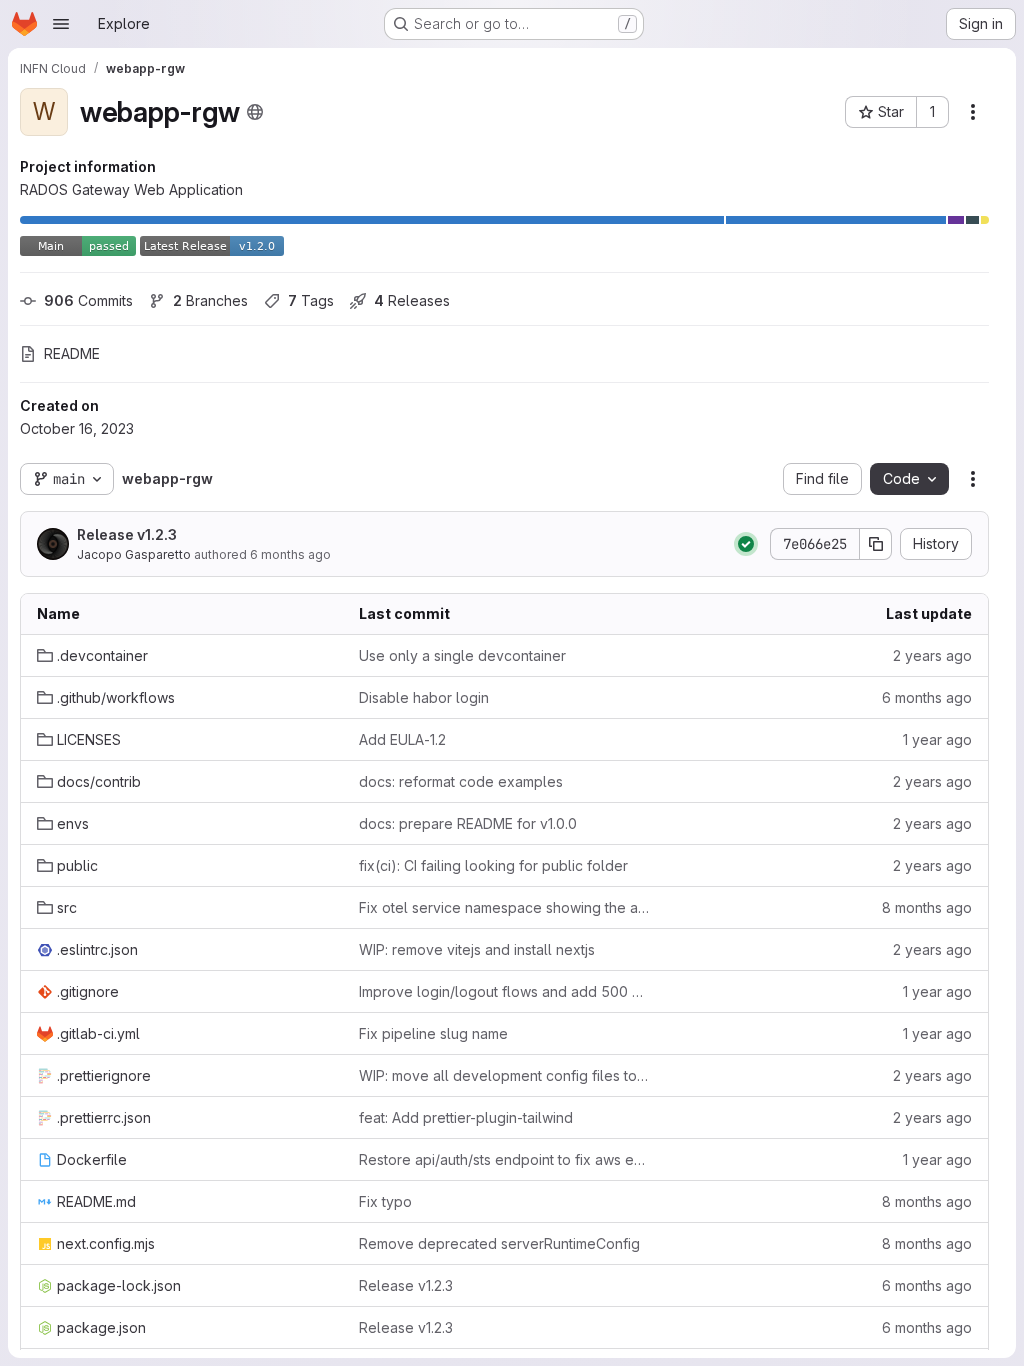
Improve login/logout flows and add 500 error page (504, 991)
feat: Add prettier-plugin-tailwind (466, 1117)
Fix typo (385, 1201)
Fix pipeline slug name (433, 1033)
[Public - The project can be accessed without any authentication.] (255, 112)
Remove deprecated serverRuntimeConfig (499, 1243)
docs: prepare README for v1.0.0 (468, 823)
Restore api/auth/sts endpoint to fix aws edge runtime (504, 1159)
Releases (412, 300)
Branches (210, 300)
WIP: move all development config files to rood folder (504, 1075)
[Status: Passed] (746, 544)
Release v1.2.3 (127, 534)
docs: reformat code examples (461, 781)
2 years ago (932, 655)
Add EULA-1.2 (402, 739)
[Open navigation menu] (61, 24)
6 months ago (290, 554)
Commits (88, 300)
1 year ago (937, 739)
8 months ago (927, 907)
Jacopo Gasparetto (134, 554)
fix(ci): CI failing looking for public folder (493, 865)
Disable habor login (424, 697)
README (72, 353)
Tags (311, 300)
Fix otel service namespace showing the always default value (504, 907)
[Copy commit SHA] (876, 544)
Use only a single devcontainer (462, 655)
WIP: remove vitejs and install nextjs (477, 949)
